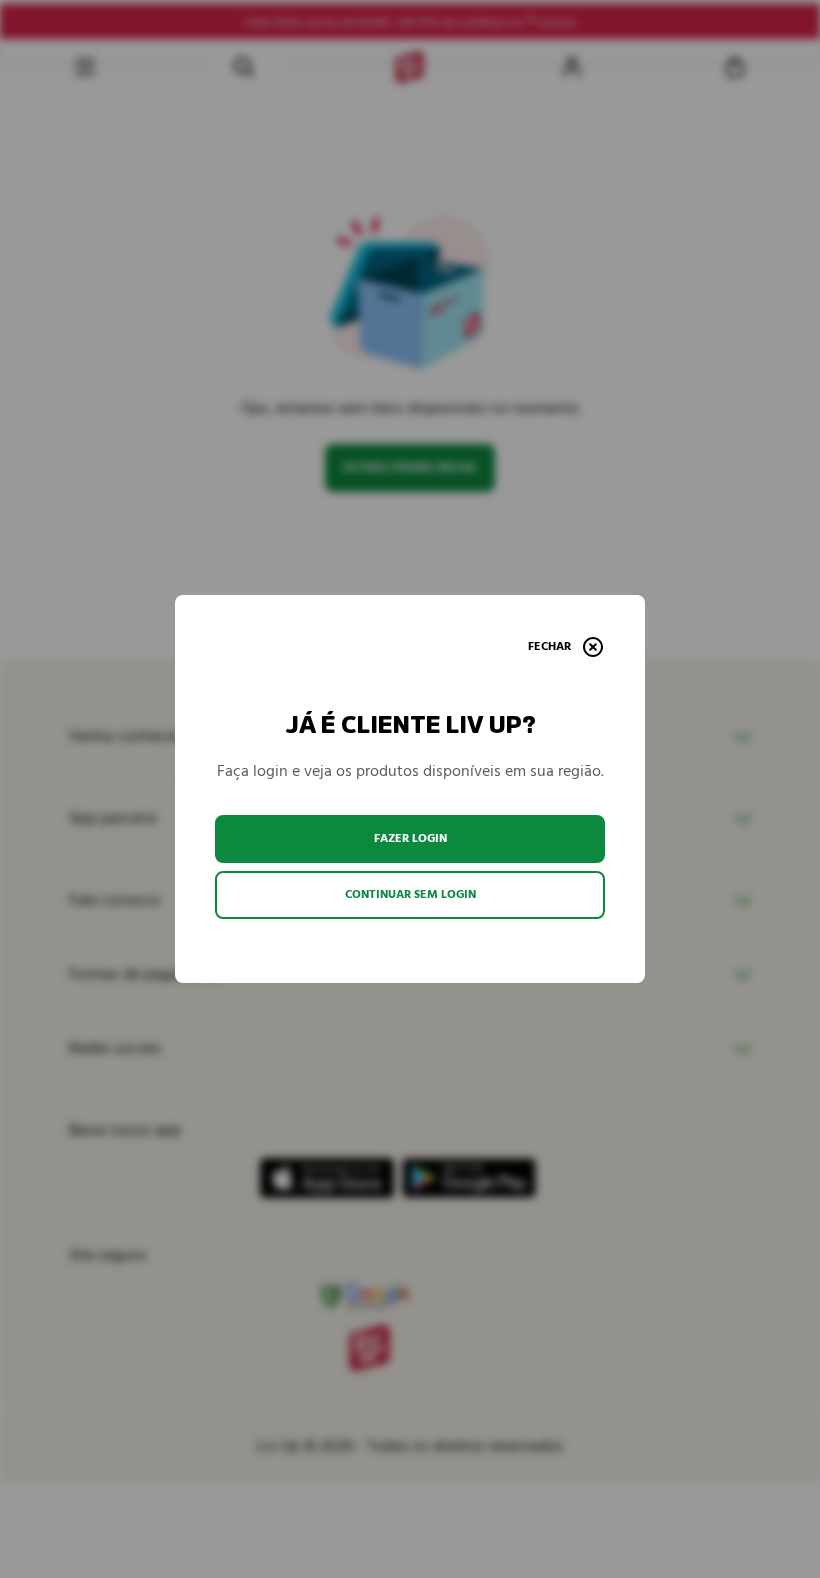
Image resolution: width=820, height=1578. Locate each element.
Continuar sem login (410, 894)
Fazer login (410, 838)
